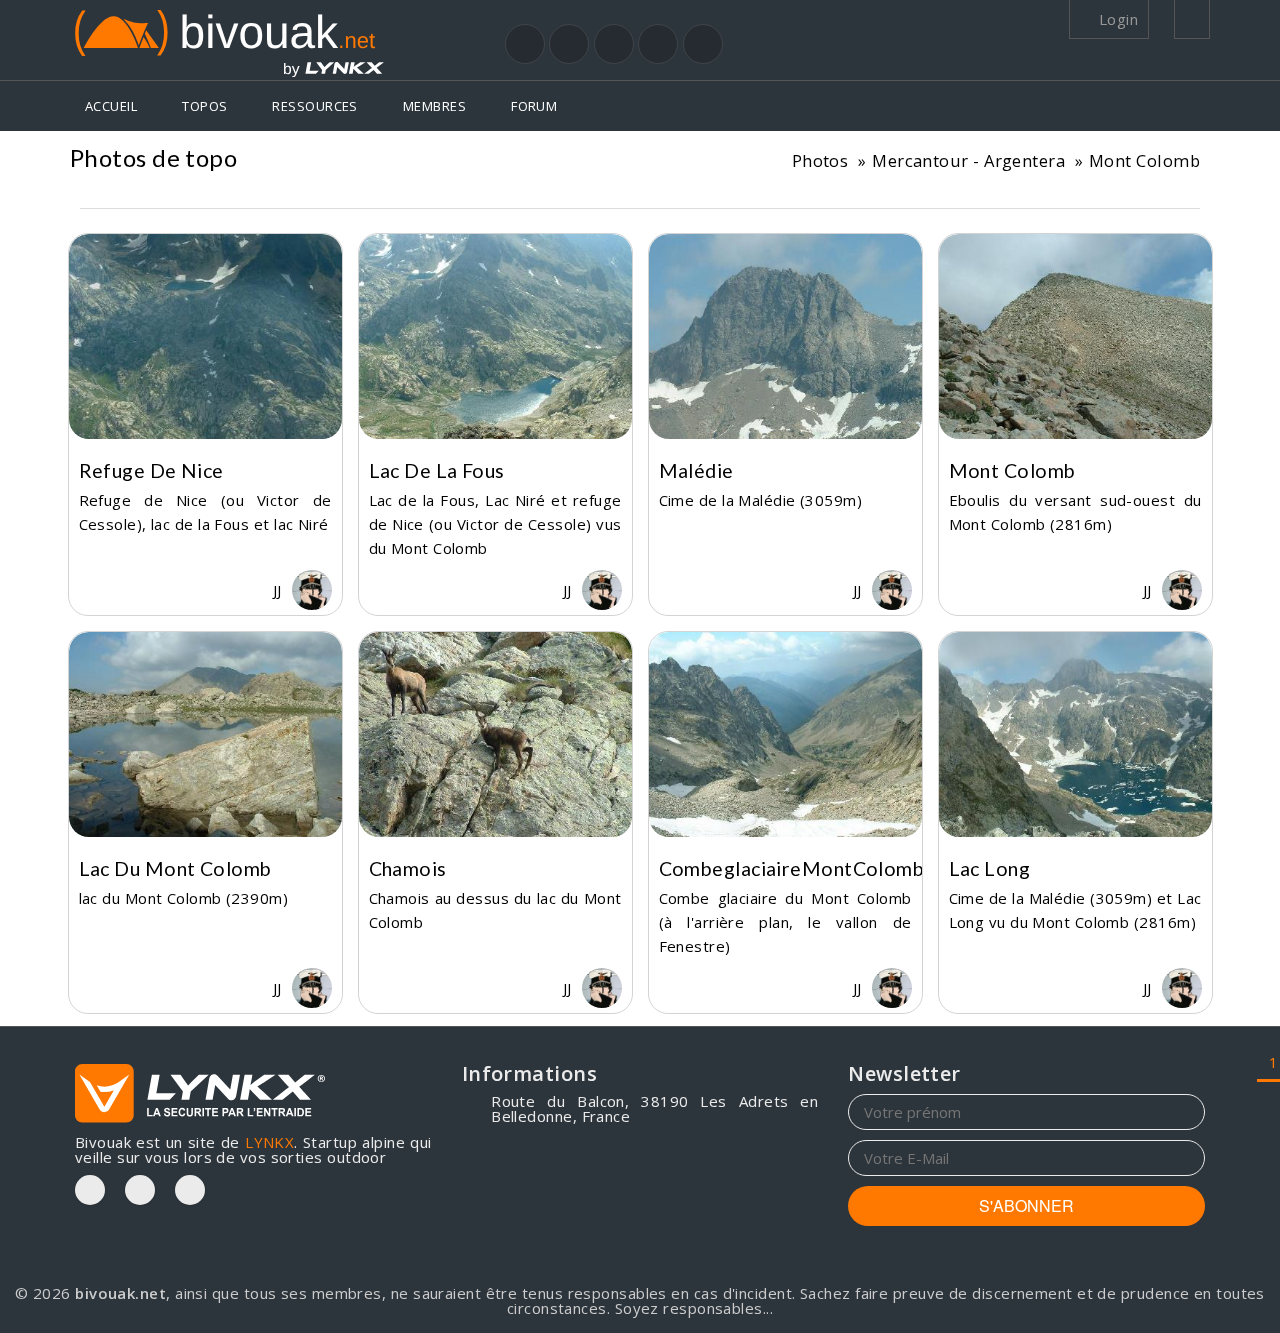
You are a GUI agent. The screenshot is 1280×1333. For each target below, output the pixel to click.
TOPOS (204, 106)
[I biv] (95, 590)
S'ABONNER (1026, 1205)
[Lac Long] (1075, 734)
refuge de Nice (151, 470)
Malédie (696, 470)
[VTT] (658, 44)
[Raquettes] (569, 44)
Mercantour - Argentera (968, 160)
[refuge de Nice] (205, 336)
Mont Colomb (1144, 160)
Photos (820, 160)
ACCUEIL (111, 106)
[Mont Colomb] (1075, 336)
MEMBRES (434, 106)
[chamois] (495, 734)
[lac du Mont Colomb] (205, 734)
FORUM (534, 106)
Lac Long (990, 868)
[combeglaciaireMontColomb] (785, 734)
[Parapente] (703, 44)
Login (1116, 19)
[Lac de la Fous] (495, 336)
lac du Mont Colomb (175, 868)
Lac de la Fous (437, 470)
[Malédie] (785, 336)
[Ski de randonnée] (614, 44)
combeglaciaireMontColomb (792, 868)
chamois (408, 868)
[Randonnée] (525, 44)
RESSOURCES (315, 106)
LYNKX (269, 1142)
